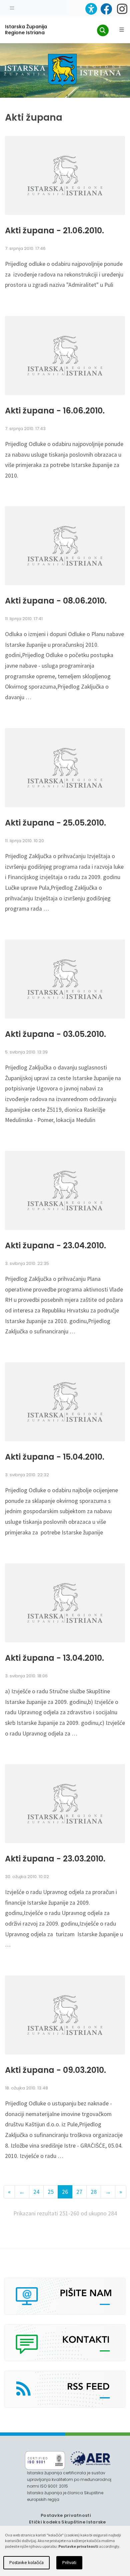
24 (36, 2192)
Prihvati (69, 2563)
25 (51, 2192)
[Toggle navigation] (12, 7)
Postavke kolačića (26, 2563)
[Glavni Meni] (122, 30)
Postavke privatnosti (66, 2515)
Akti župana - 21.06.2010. (54, 231)
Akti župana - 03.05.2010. (55, 1034)
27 (79, 2192)
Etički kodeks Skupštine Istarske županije (67, 2525)
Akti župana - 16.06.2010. (55, 411)
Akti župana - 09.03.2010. (55, 2070)
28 (94, 2192)
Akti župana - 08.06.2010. (56, 601)
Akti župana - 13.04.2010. (54, 1658)
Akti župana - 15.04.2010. (55, 1457)
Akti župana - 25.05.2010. (55, 823)
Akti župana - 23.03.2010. (55, 1859)
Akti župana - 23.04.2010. (55, 1246)
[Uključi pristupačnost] (91, 9)
